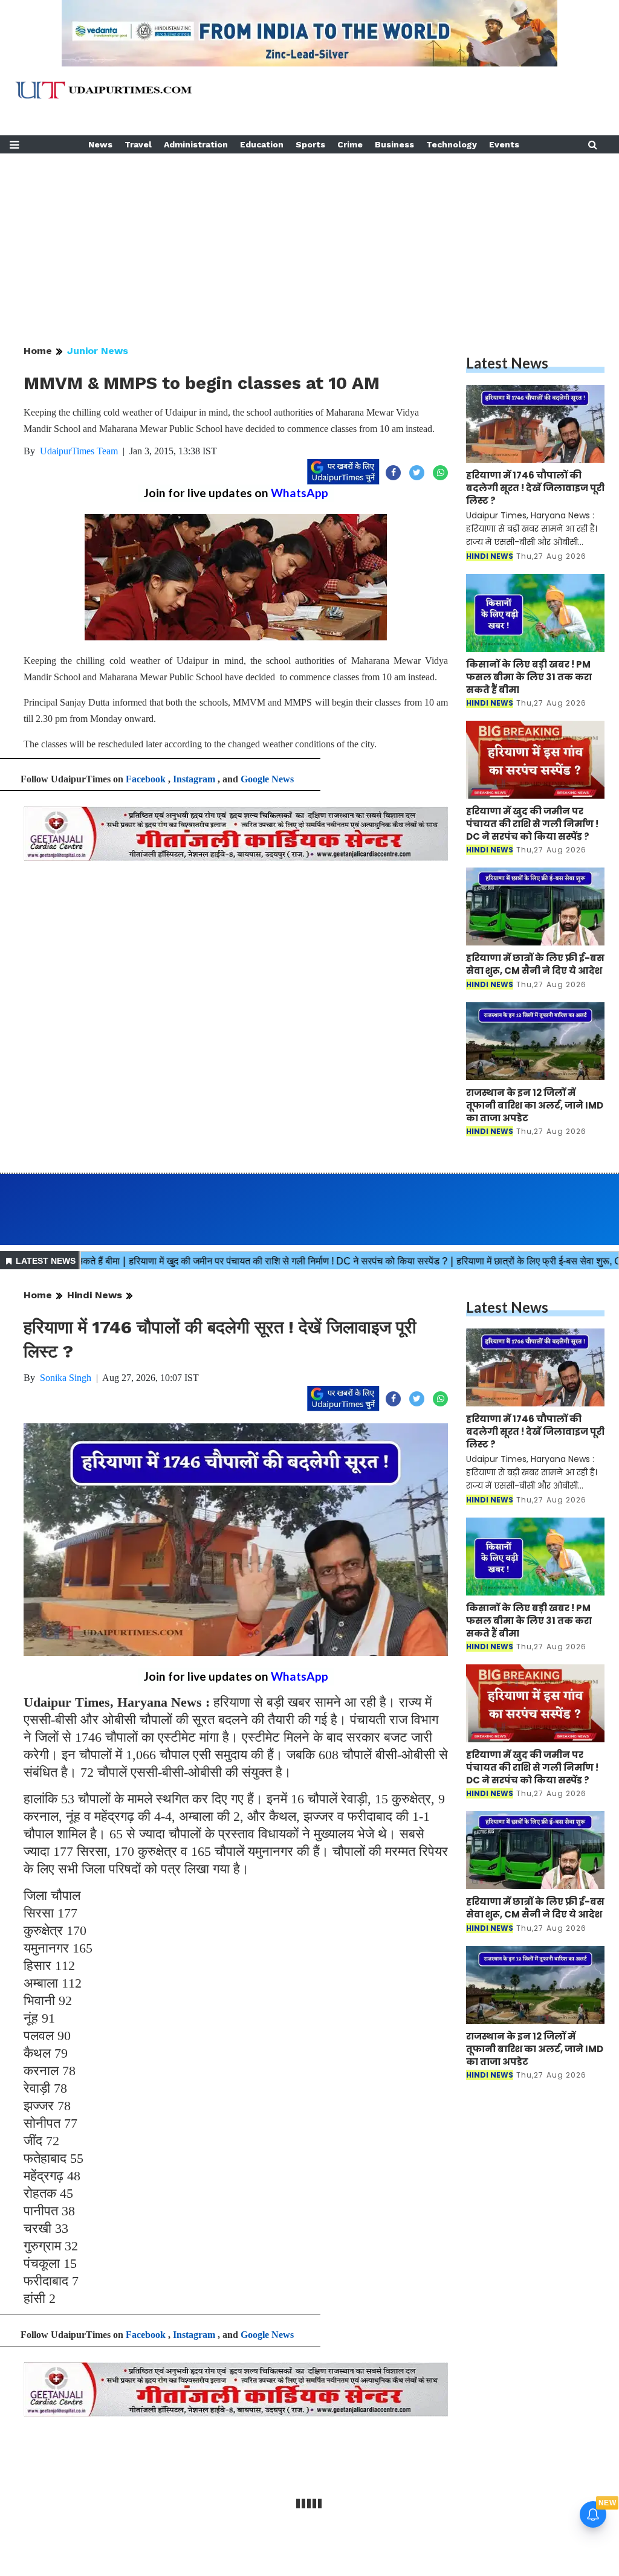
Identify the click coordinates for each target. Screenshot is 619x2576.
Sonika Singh (66, 1378)
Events (504, 144)
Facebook (146, 779)
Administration (196, 144)
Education (262, 144)
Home (38, 351)
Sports (310, 144)
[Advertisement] (309, 238)
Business (394, 144)
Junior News (98, 351)
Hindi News (95, 1295)
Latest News (507, 363)
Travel (138, 144)
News (100, 144)
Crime (350, 144)
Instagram (194, 779)
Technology (452, 144)
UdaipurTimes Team (79, 451)
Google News (267, 779)
